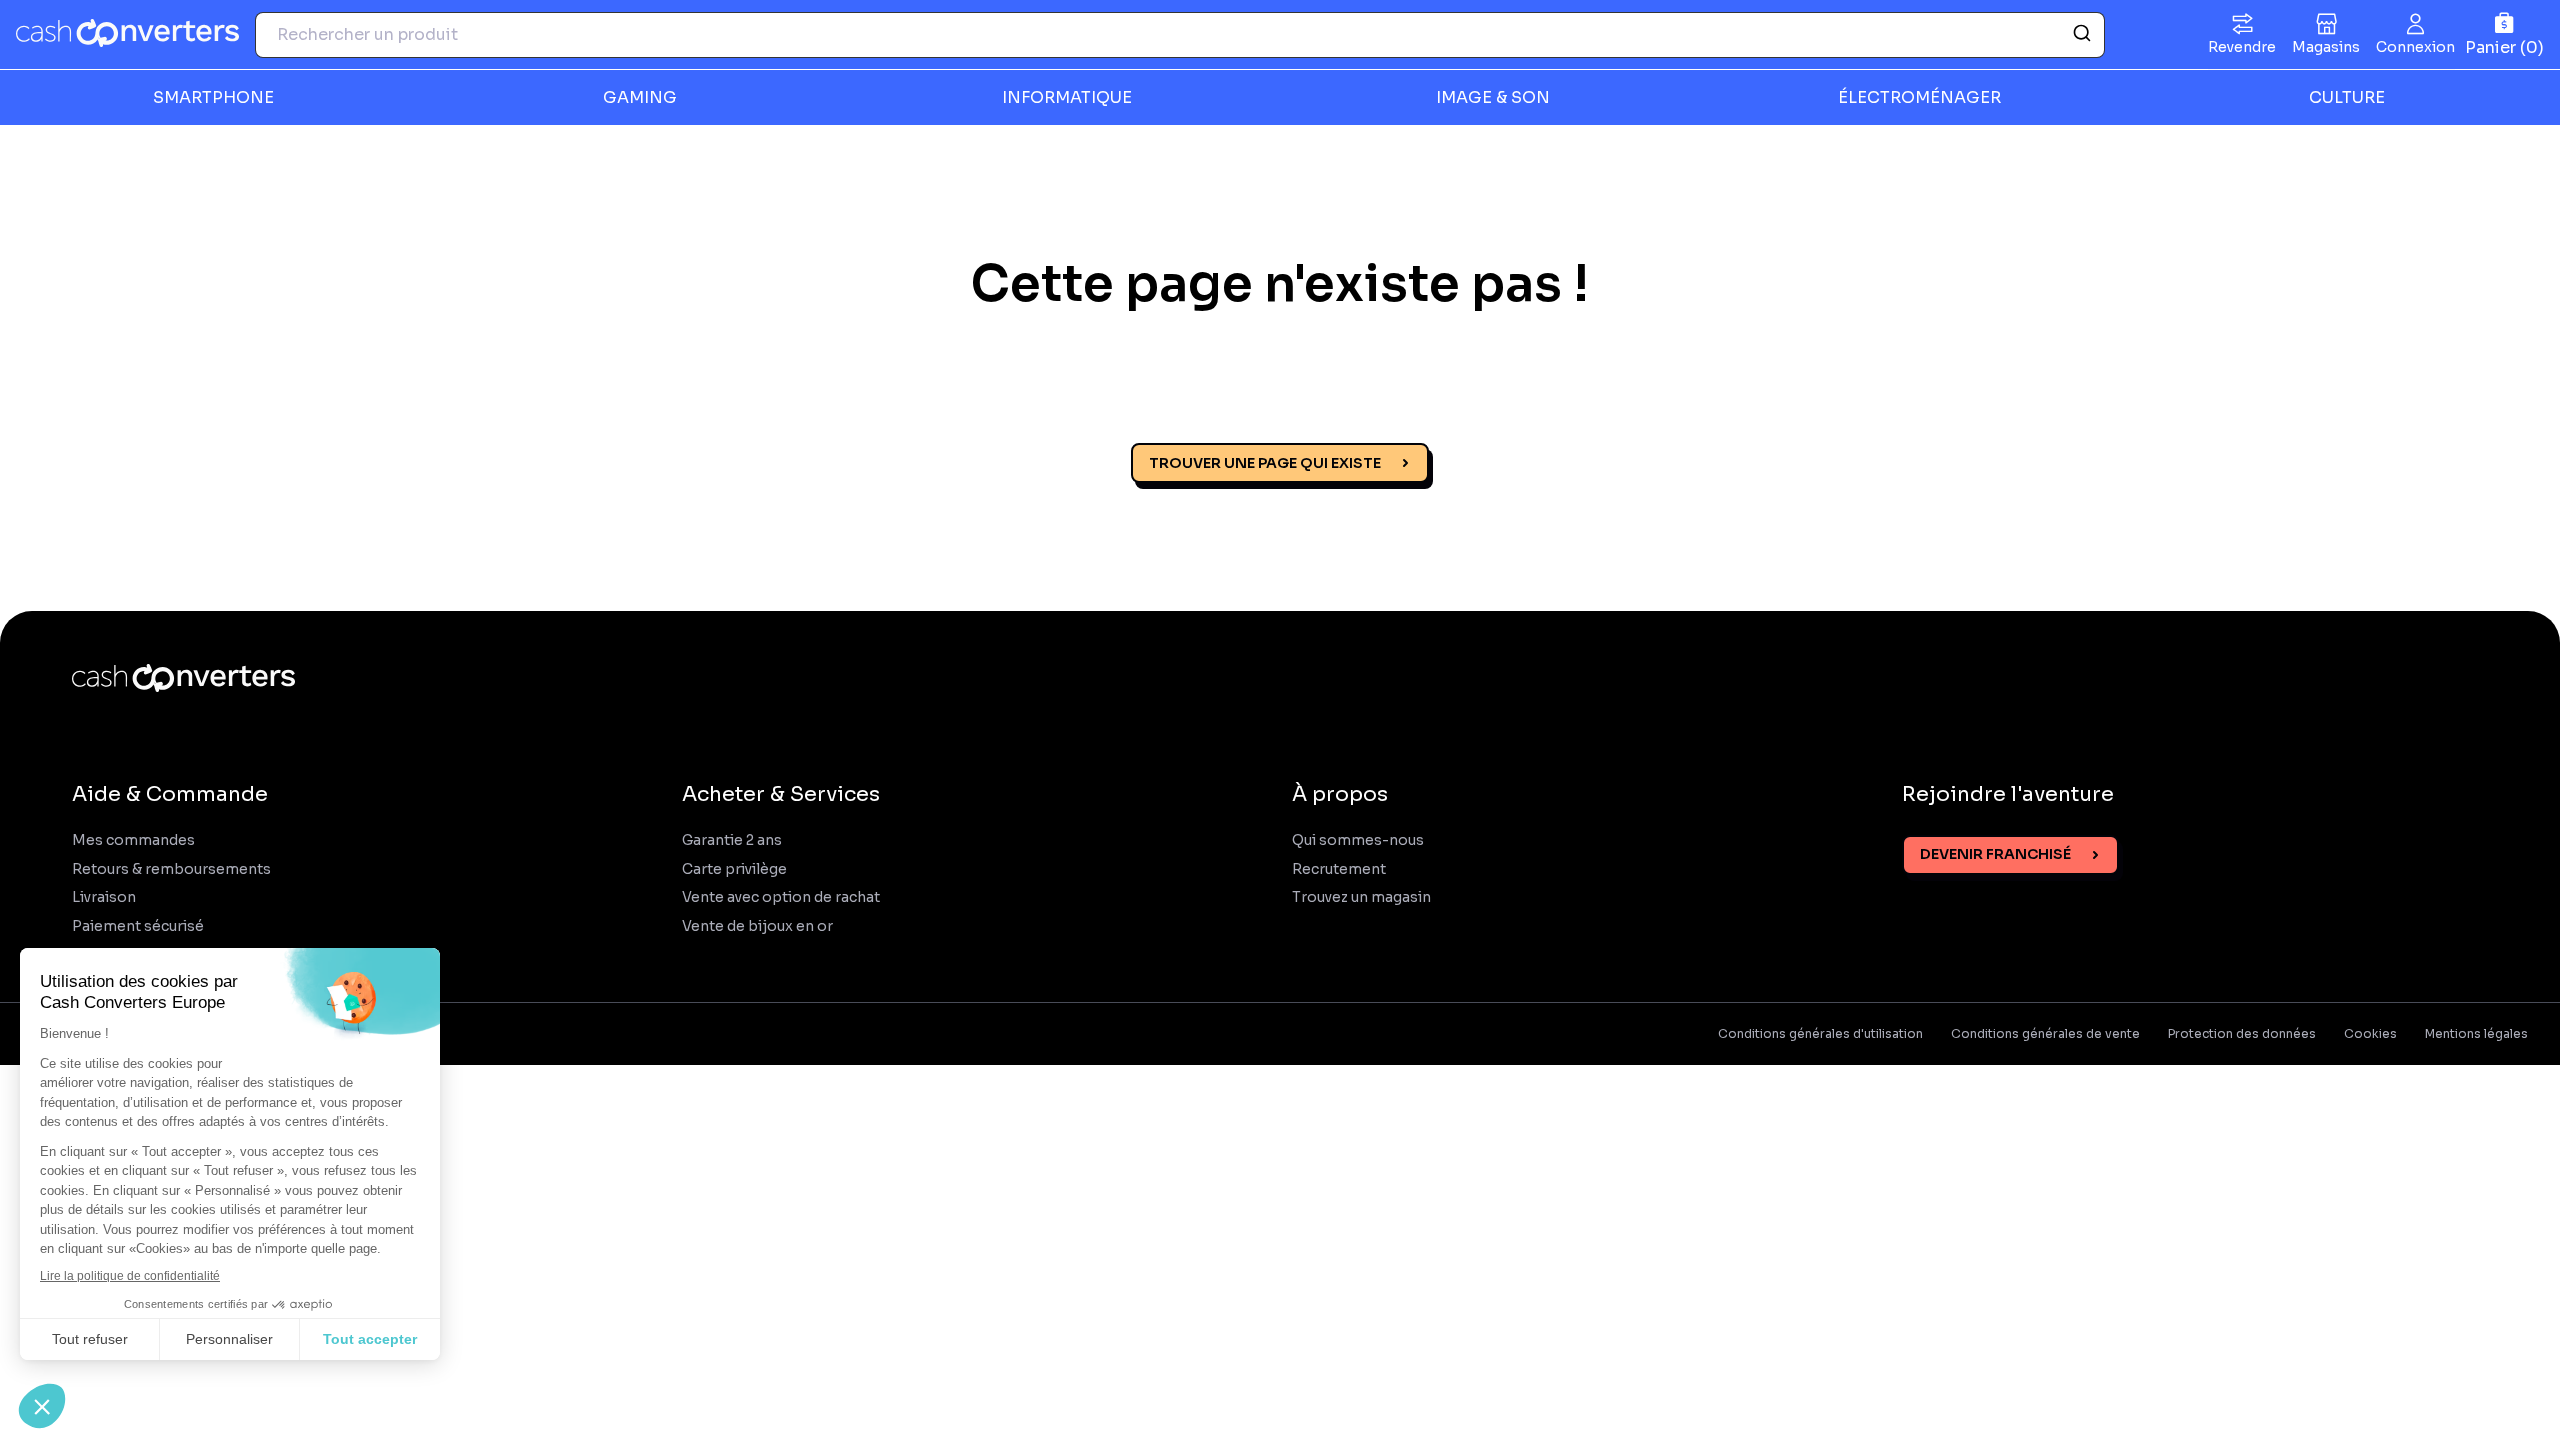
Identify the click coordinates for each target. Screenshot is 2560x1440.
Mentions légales (2476, 1034)
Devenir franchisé (1995, 854)
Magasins (2326, 47)
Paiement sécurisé (138, 926)
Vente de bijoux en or (757, 926)
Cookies (2370, 1034)
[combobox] (1180, 35)
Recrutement (1339, 869)
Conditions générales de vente (2045, 1034)
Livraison (104, 897)
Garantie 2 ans (732, 840)
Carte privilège (734, 869)
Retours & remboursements (171, 869)
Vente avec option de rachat (781, 897)
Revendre (2242, 47)
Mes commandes (133, 840)
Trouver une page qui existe (1265, 463)
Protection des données (2242, 1034)
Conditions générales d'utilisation (1820, 1034)
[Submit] (2080, 35)
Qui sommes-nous (1358, 840)
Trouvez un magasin (1361, 897)
